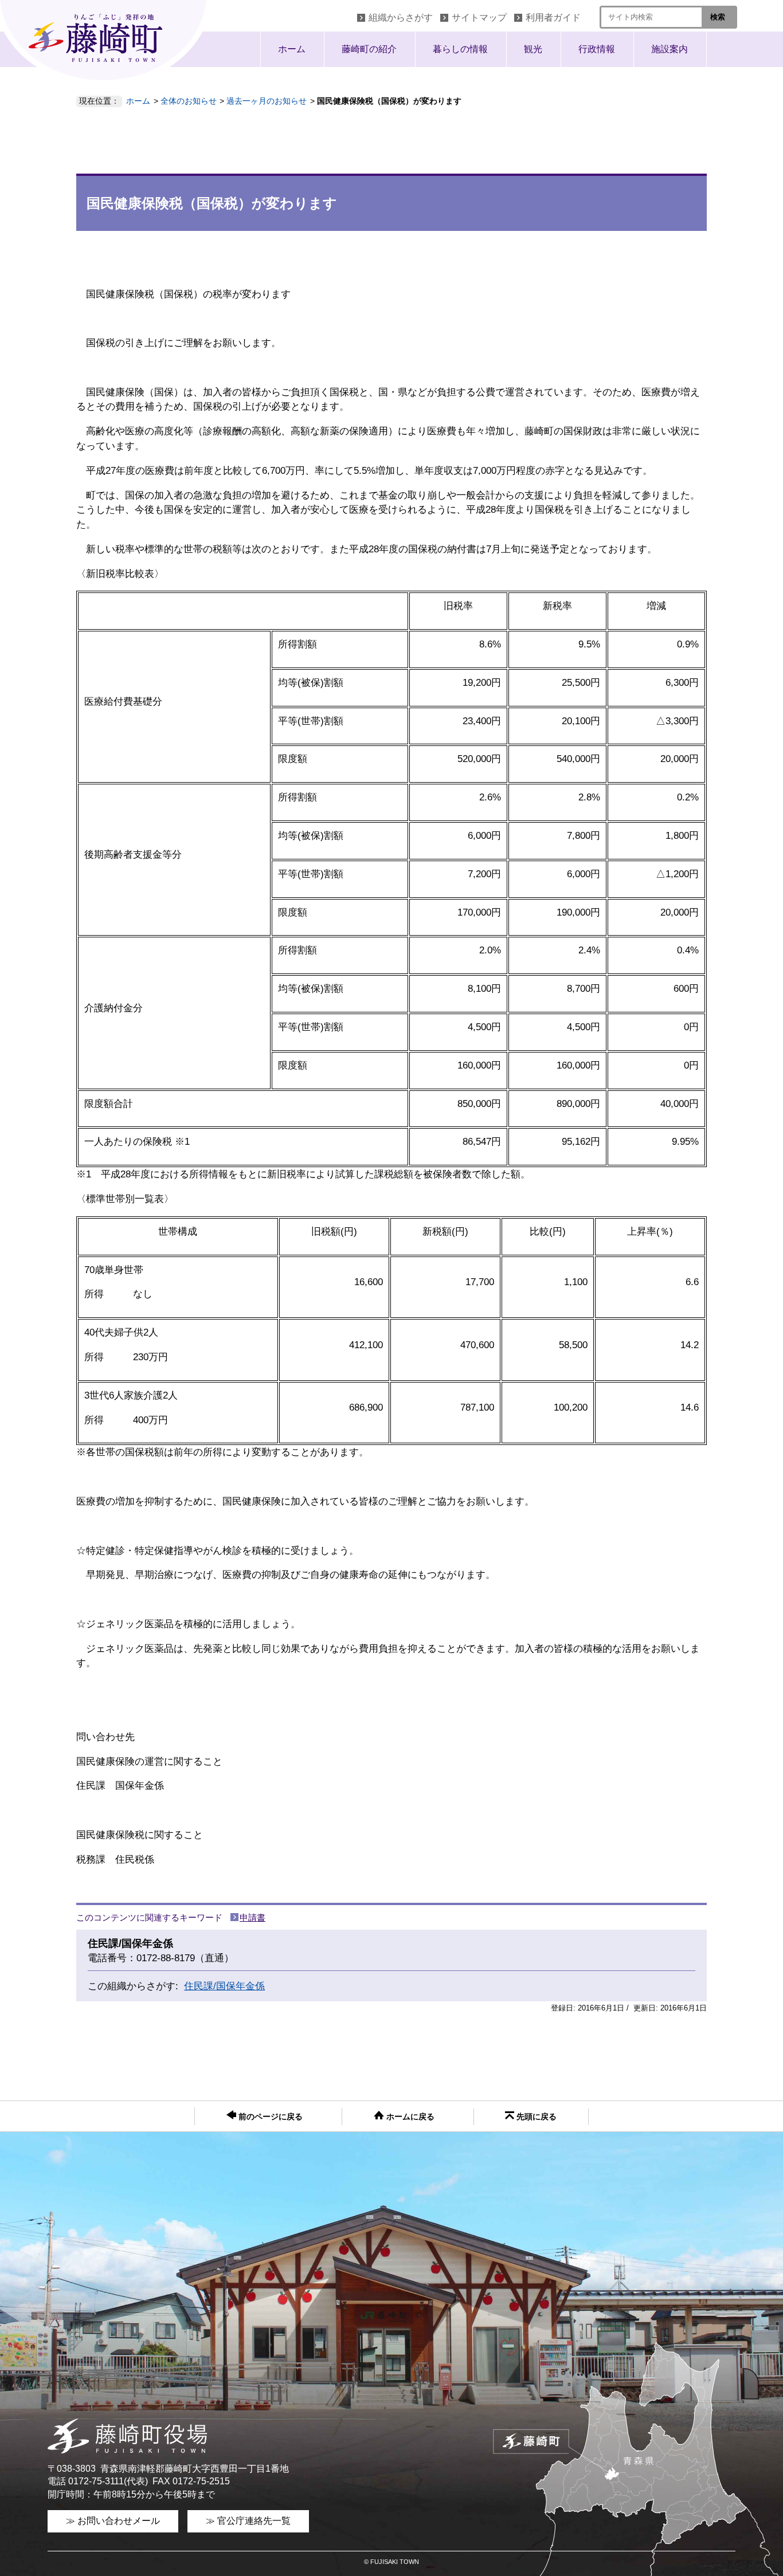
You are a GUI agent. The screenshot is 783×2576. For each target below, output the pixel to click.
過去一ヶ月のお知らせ (267, 101)
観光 (533, 49)
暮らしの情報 (460, 49)
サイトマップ (479, 17)
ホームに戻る (409, 2117)
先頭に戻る (535, 2117)
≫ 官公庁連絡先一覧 (248, 2521)
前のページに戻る (269, 2117)
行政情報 (597, 49)
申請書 (252, 1917)
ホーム (292, 49)
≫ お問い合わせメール (113, 2521)
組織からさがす (401, 17)
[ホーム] (106, 43)
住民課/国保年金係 (224, 1986)
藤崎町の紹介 (369, 49)
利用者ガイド (553, 17)
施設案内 (670, 49)
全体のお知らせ (189, 101)
